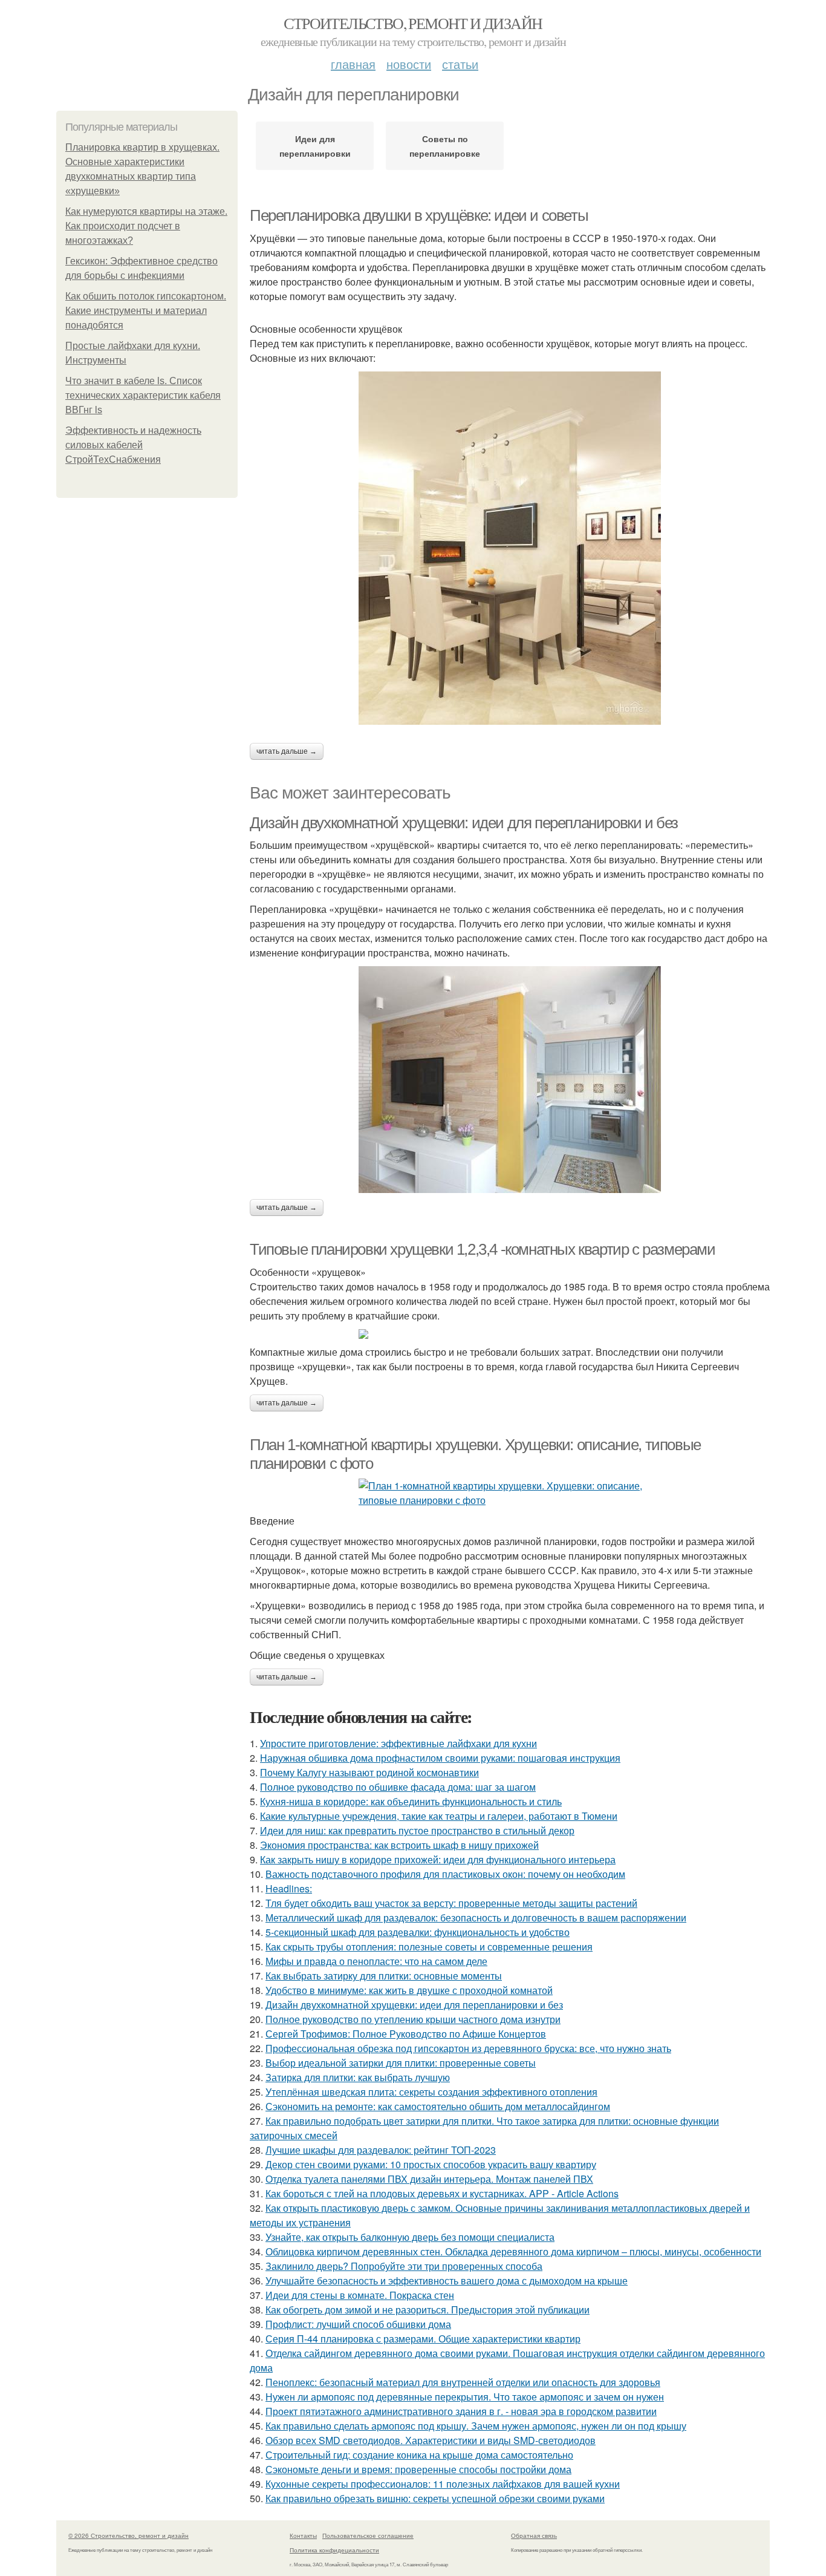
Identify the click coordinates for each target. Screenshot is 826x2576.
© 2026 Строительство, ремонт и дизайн (128, 2535)
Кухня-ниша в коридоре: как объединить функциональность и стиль (411, 1801)
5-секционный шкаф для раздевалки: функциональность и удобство (418, 1932)
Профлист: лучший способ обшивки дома (358, 2324)
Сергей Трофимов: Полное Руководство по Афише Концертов (406, 2034)
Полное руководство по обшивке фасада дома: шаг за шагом (398, 1787)
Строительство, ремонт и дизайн (413, 23)
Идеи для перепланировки (315, 146)
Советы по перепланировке (445, 146)
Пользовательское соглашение (368, 2535)
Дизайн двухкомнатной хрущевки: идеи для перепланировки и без (464, 823)
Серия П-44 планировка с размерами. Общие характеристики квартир (423, 2339)
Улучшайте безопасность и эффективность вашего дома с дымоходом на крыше (447, 2280)
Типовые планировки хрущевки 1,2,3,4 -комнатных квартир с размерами (483, 1249)
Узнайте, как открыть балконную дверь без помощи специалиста (410, 2237)
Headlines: (289, 1888)
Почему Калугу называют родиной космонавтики (369, 1772)
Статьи (460, 64)
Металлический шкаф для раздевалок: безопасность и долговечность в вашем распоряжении (476, 1917)
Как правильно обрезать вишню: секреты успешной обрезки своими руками (435, 2498)
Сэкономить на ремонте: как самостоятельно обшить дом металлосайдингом (438, 2106)
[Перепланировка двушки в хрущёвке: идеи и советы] (510, 548)
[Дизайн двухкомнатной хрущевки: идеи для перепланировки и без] (510, 1080)
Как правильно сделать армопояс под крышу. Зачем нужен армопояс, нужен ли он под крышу (476, 2426)
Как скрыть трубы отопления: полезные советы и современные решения (429, 1947)
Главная (353, 64)
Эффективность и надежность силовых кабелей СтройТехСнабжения (133, 445)
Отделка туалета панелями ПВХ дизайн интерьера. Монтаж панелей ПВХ (429, 2179)
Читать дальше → (287, 751)
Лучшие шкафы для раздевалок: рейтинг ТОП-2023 (381, 2150)
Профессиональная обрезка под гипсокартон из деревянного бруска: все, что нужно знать (468, 2048)
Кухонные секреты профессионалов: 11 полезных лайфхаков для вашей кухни (443, 2484)
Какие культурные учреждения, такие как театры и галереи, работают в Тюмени (439, 1816)
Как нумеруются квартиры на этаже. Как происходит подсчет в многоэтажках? (146, 226)
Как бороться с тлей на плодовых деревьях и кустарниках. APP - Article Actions (442, 2193)
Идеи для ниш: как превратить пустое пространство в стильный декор (417, 1830)
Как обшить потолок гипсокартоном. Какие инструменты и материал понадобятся (146, 311)
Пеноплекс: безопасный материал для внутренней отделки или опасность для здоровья (463, 2382)
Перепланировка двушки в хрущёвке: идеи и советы (419, 215)
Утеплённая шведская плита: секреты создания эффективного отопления (431, 2092)
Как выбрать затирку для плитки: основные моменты (384, 1976)
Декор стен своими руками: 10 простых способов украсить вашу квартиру (431, 2164)
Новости (409, 64)
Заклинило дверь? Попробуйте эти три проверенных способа (404, 2266)
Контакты (303, 2535)
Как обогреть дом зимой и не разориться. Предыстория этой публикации (428, 2310)
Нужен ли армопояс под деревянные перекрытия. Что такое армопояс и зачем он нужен (465, 2397)
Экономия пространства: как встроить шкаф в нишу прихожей (399, 1845)
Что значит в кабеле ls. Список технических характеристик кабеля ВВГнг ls (143, 395)
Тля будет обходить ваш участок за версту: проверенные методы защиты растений (451, 1903)
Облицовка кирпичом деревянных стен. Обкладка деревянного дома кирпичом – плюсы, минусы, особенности (513, 2251)
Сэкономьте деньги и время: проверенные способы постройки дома (418, 2469)
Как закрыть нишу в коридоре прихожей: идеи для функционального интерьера (438, 1859)
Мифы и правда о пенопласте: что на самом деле (376, 1961)
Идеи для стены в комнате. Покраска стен (360, 2295)
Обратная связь (534, 2535)
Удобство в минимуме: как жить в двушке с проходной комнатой (409, 1990)
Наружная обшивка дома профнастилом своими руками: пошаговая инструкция (440, 1758)
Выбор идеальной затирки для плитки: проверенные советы (401, 2063)
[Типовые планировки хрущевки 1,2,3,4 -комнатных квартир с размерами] (510, 1334)
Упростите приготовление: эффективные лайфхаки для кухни (398, 1743)
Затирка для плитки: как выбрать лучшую (358, 2077)
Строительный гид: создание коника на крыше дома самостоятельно (419, 2455)
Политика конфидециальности (334, 2550)
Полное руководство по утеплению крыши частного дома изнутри (413, 2019)
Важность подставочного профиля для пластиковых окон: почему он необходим (445, 1874)
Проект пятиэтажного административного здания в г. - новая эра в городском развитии (461, 2411)
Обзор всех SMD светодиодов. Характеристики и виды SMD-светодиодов (431, 2440)
